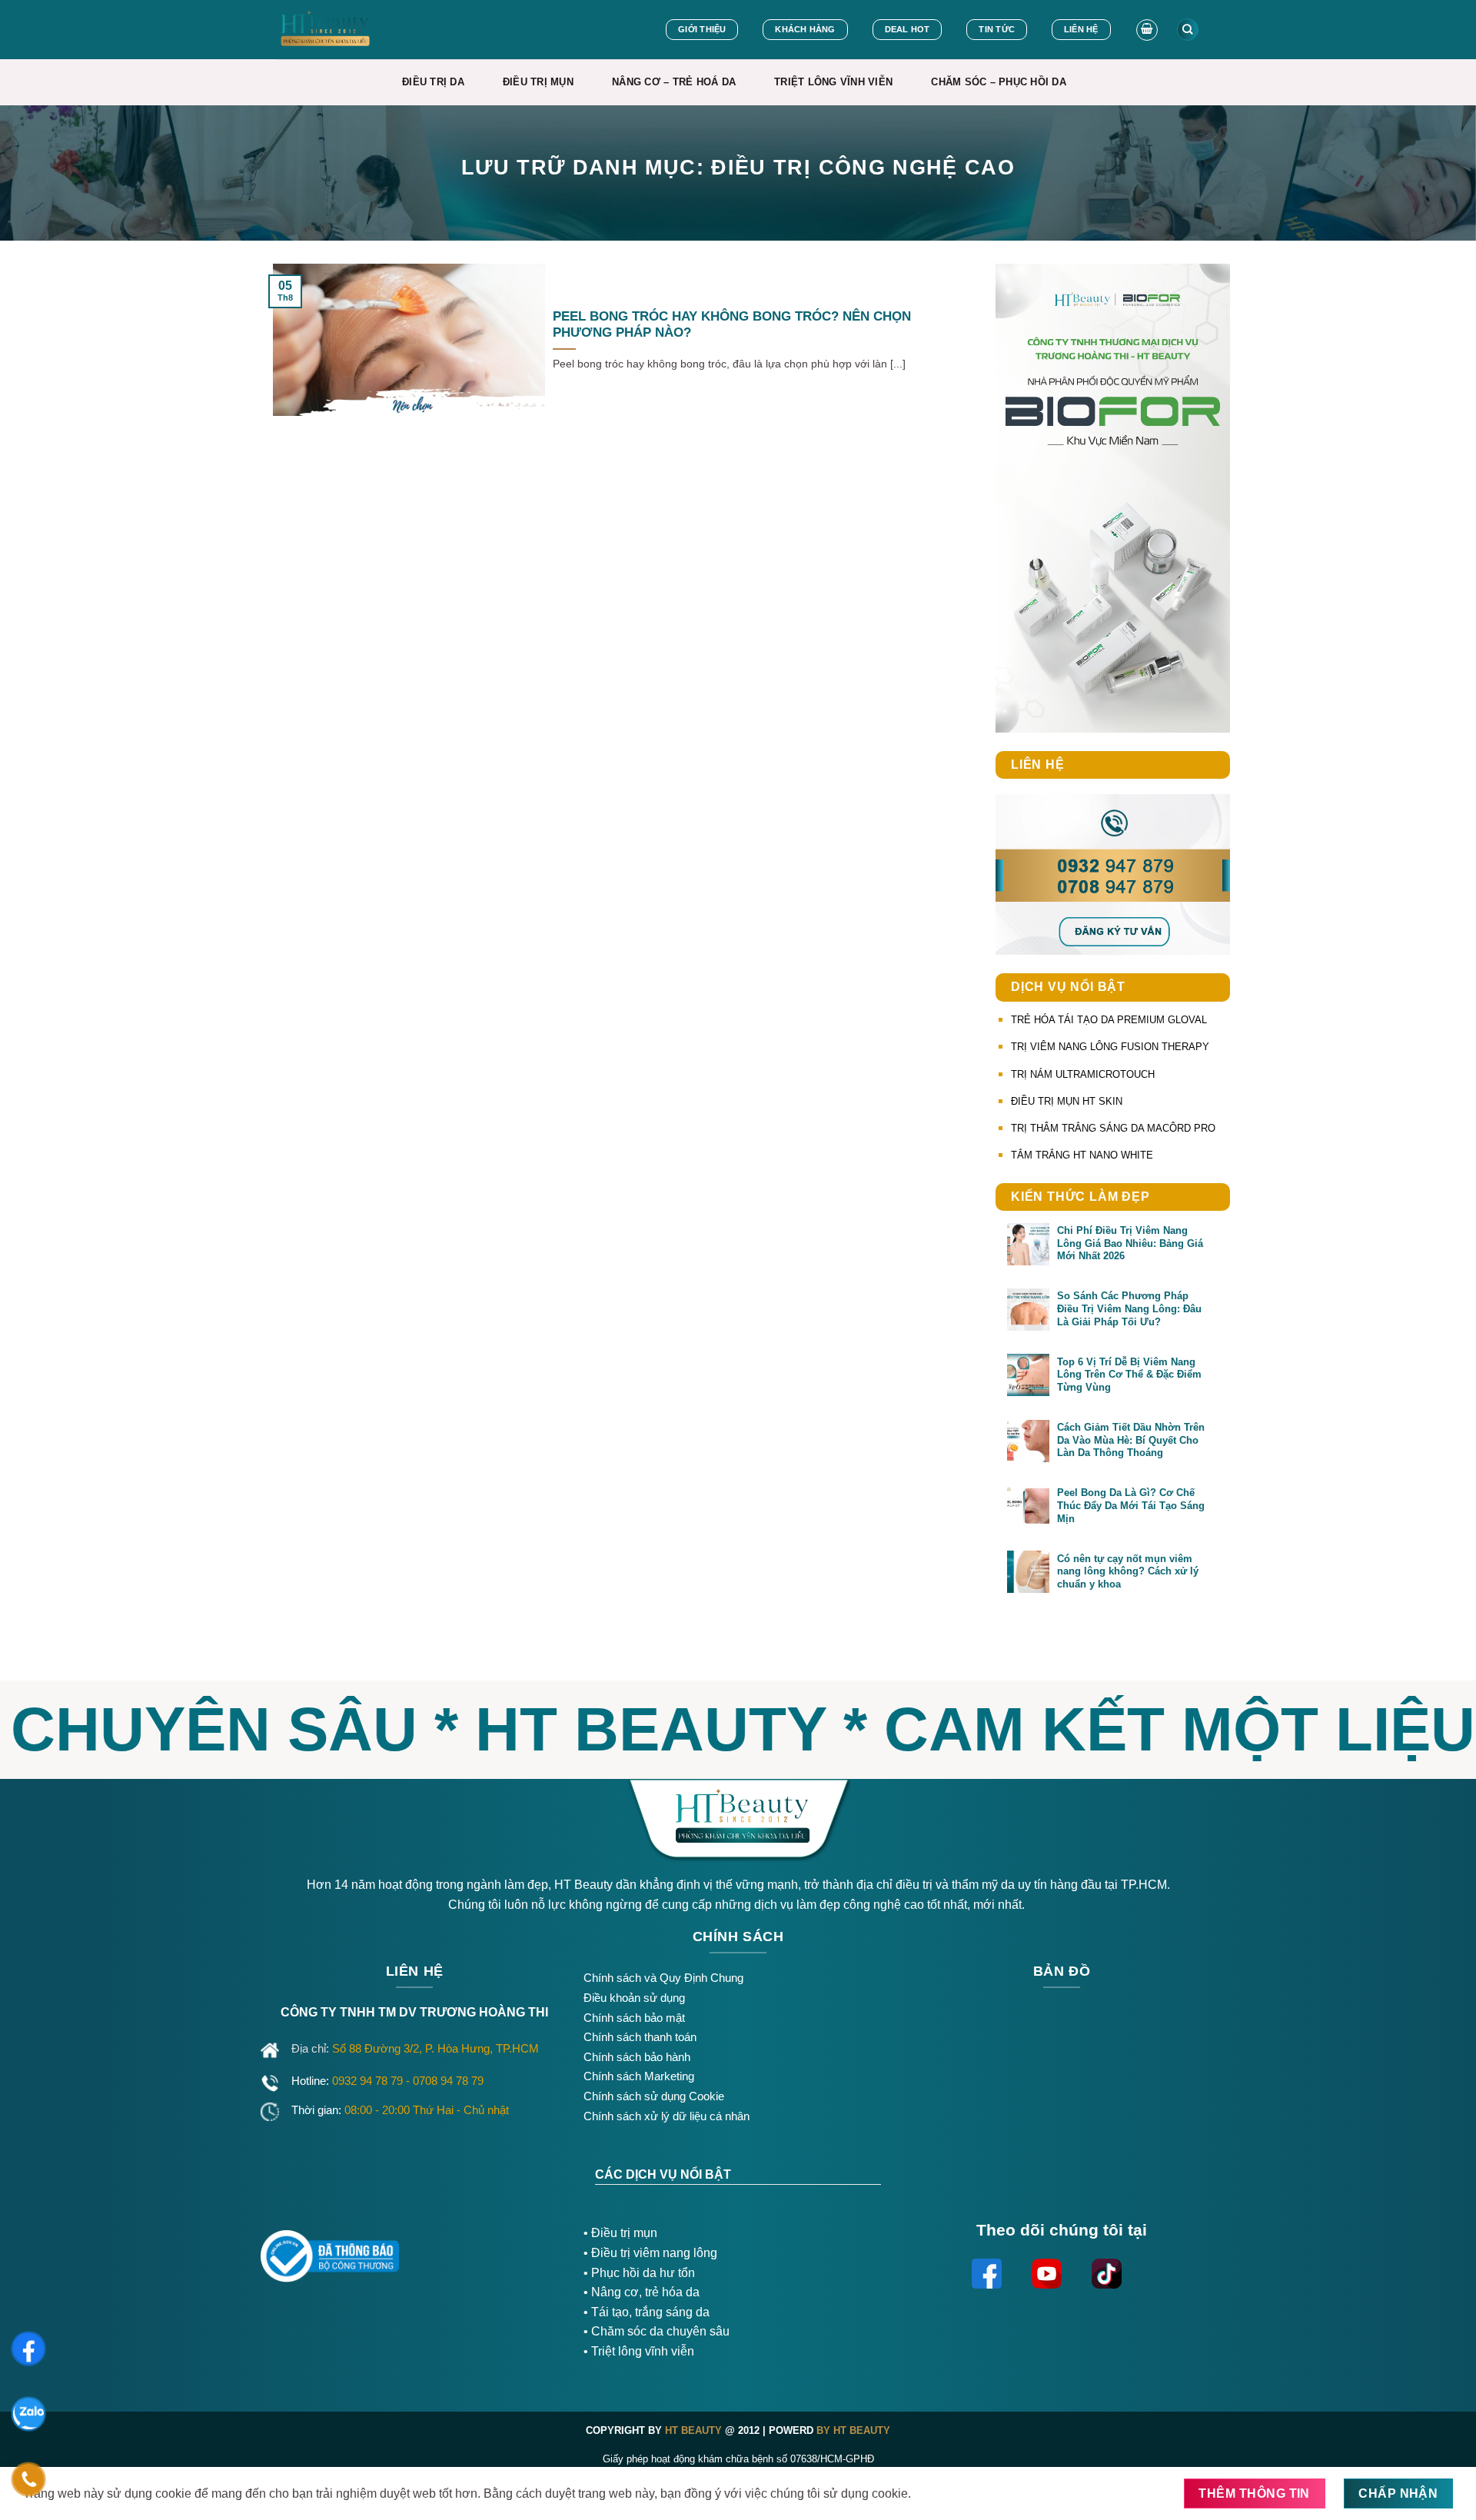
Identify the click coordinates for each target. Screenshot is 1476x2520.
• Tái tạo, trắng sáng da (647, 2312)
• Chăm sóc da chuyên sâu (657, 2331)
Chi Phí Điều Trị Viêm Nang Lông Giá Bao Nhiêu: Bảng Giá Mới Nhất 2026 (1130, 1243)
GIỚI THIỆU (702, 29)
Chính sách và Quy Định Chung (663, 1978)
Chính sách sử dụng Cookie (654, 2096)
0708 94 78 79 (450, 2081)
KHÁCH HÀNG (805, 29)
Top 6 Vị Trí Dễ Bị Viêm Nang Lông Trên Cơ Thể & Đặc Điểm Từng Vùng (1129, 1375)
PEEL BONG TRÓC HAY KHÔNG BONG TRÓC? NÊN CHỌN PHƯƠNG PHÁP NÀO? (732, 325)
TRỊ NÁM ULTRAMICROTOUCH (1083, 1074)
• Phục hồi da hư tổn (639, 2273)
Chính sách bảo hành (637, 2057)
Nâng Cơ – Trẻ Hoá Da (674, 82)
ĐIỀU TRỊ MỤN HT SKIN (1067, 1101)
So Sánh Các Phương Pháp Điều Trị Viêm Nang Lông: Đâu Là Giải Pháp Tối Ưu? (1129, 1308)
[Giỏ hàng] (1147, 30)
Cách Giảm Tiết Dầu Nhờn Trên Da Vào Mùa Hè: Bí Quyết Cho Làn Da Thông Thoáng (1131, 1440)
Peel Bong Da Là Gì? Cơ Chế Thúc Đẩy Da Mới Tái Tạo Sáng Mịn (1131, 1505)
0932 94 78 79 (369, 2081)
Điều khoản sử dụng (634, 1998)
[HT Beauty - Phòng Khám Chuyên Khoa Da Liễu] (358, 30)
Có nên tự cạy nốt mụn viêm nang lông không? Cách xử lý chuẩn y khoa (1128, 1571)
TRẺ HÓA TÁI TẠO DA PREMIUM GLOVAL (1109, 1020)
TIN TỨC (997, 29)
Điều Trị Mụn (538, 82)
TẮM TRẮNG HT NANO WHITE (1082, 1155)
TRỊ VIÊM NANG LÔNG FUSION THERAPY (1110, 1047)
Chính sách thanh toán (640, 2037)
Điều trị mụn (624, 2233)
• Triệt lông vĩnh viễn (639, 2351)
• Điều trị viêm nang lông (650, 2253)
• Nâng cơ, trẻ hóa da (642, 2292)
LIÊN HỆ (1081, 29)
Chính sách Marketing (639, 2076)
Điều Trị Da (433, 82)
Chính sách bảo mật (634, 2018)
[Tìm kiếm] (1188, 30)
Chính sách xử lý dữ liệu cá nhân (667, 2116)
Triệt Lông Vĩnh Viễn (833, 82)
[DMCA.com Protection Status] (492, 2251)
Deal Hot (908, 29)
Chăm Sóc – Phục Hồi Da (999, 82)
